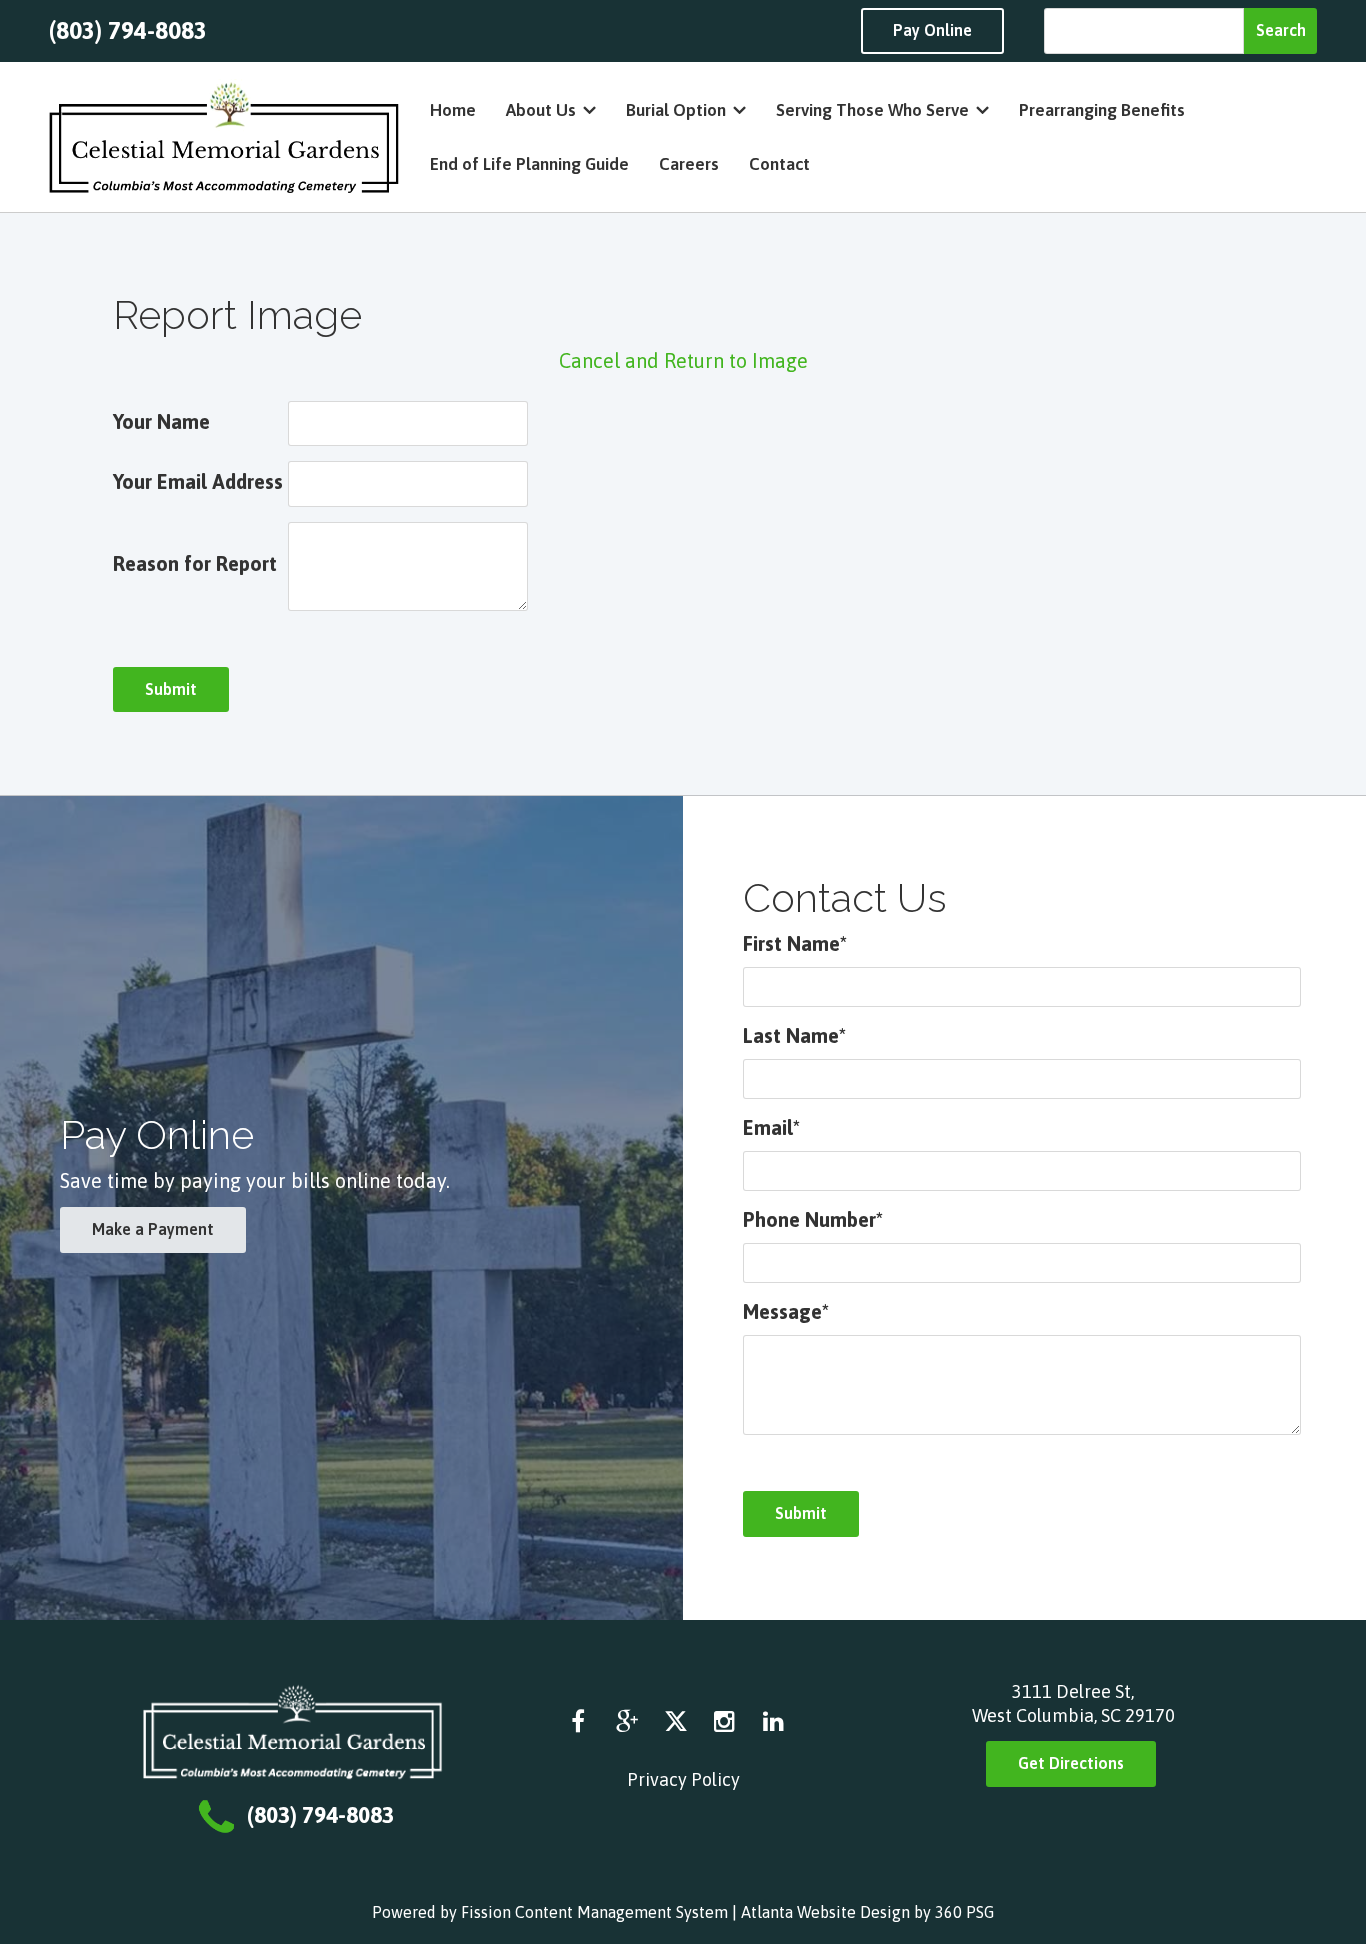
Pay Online (932, 30)
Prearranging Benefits (1102, 110)
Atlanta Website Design (825, 1912)
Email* (771, 1127)
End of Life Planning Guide (529, 164)
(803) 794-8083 (128, 31)
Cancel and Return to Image (683, 360)
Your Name (161, 421)
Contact (779, 164)
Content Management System (621, 1912)
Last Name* (794, 1035)
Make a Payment (153, 1229)
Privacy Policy (683, 1779)
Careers (689, 164)
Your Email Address (198, 481)
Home (453, 110)
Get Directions (1071, 1763)
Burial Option (676, 110)
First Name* (795, 943)
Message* (786, 1311)
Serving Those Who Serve (872, 110)
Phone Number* (813, 1219)
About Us (541, 110)
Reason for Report (195, 563)
